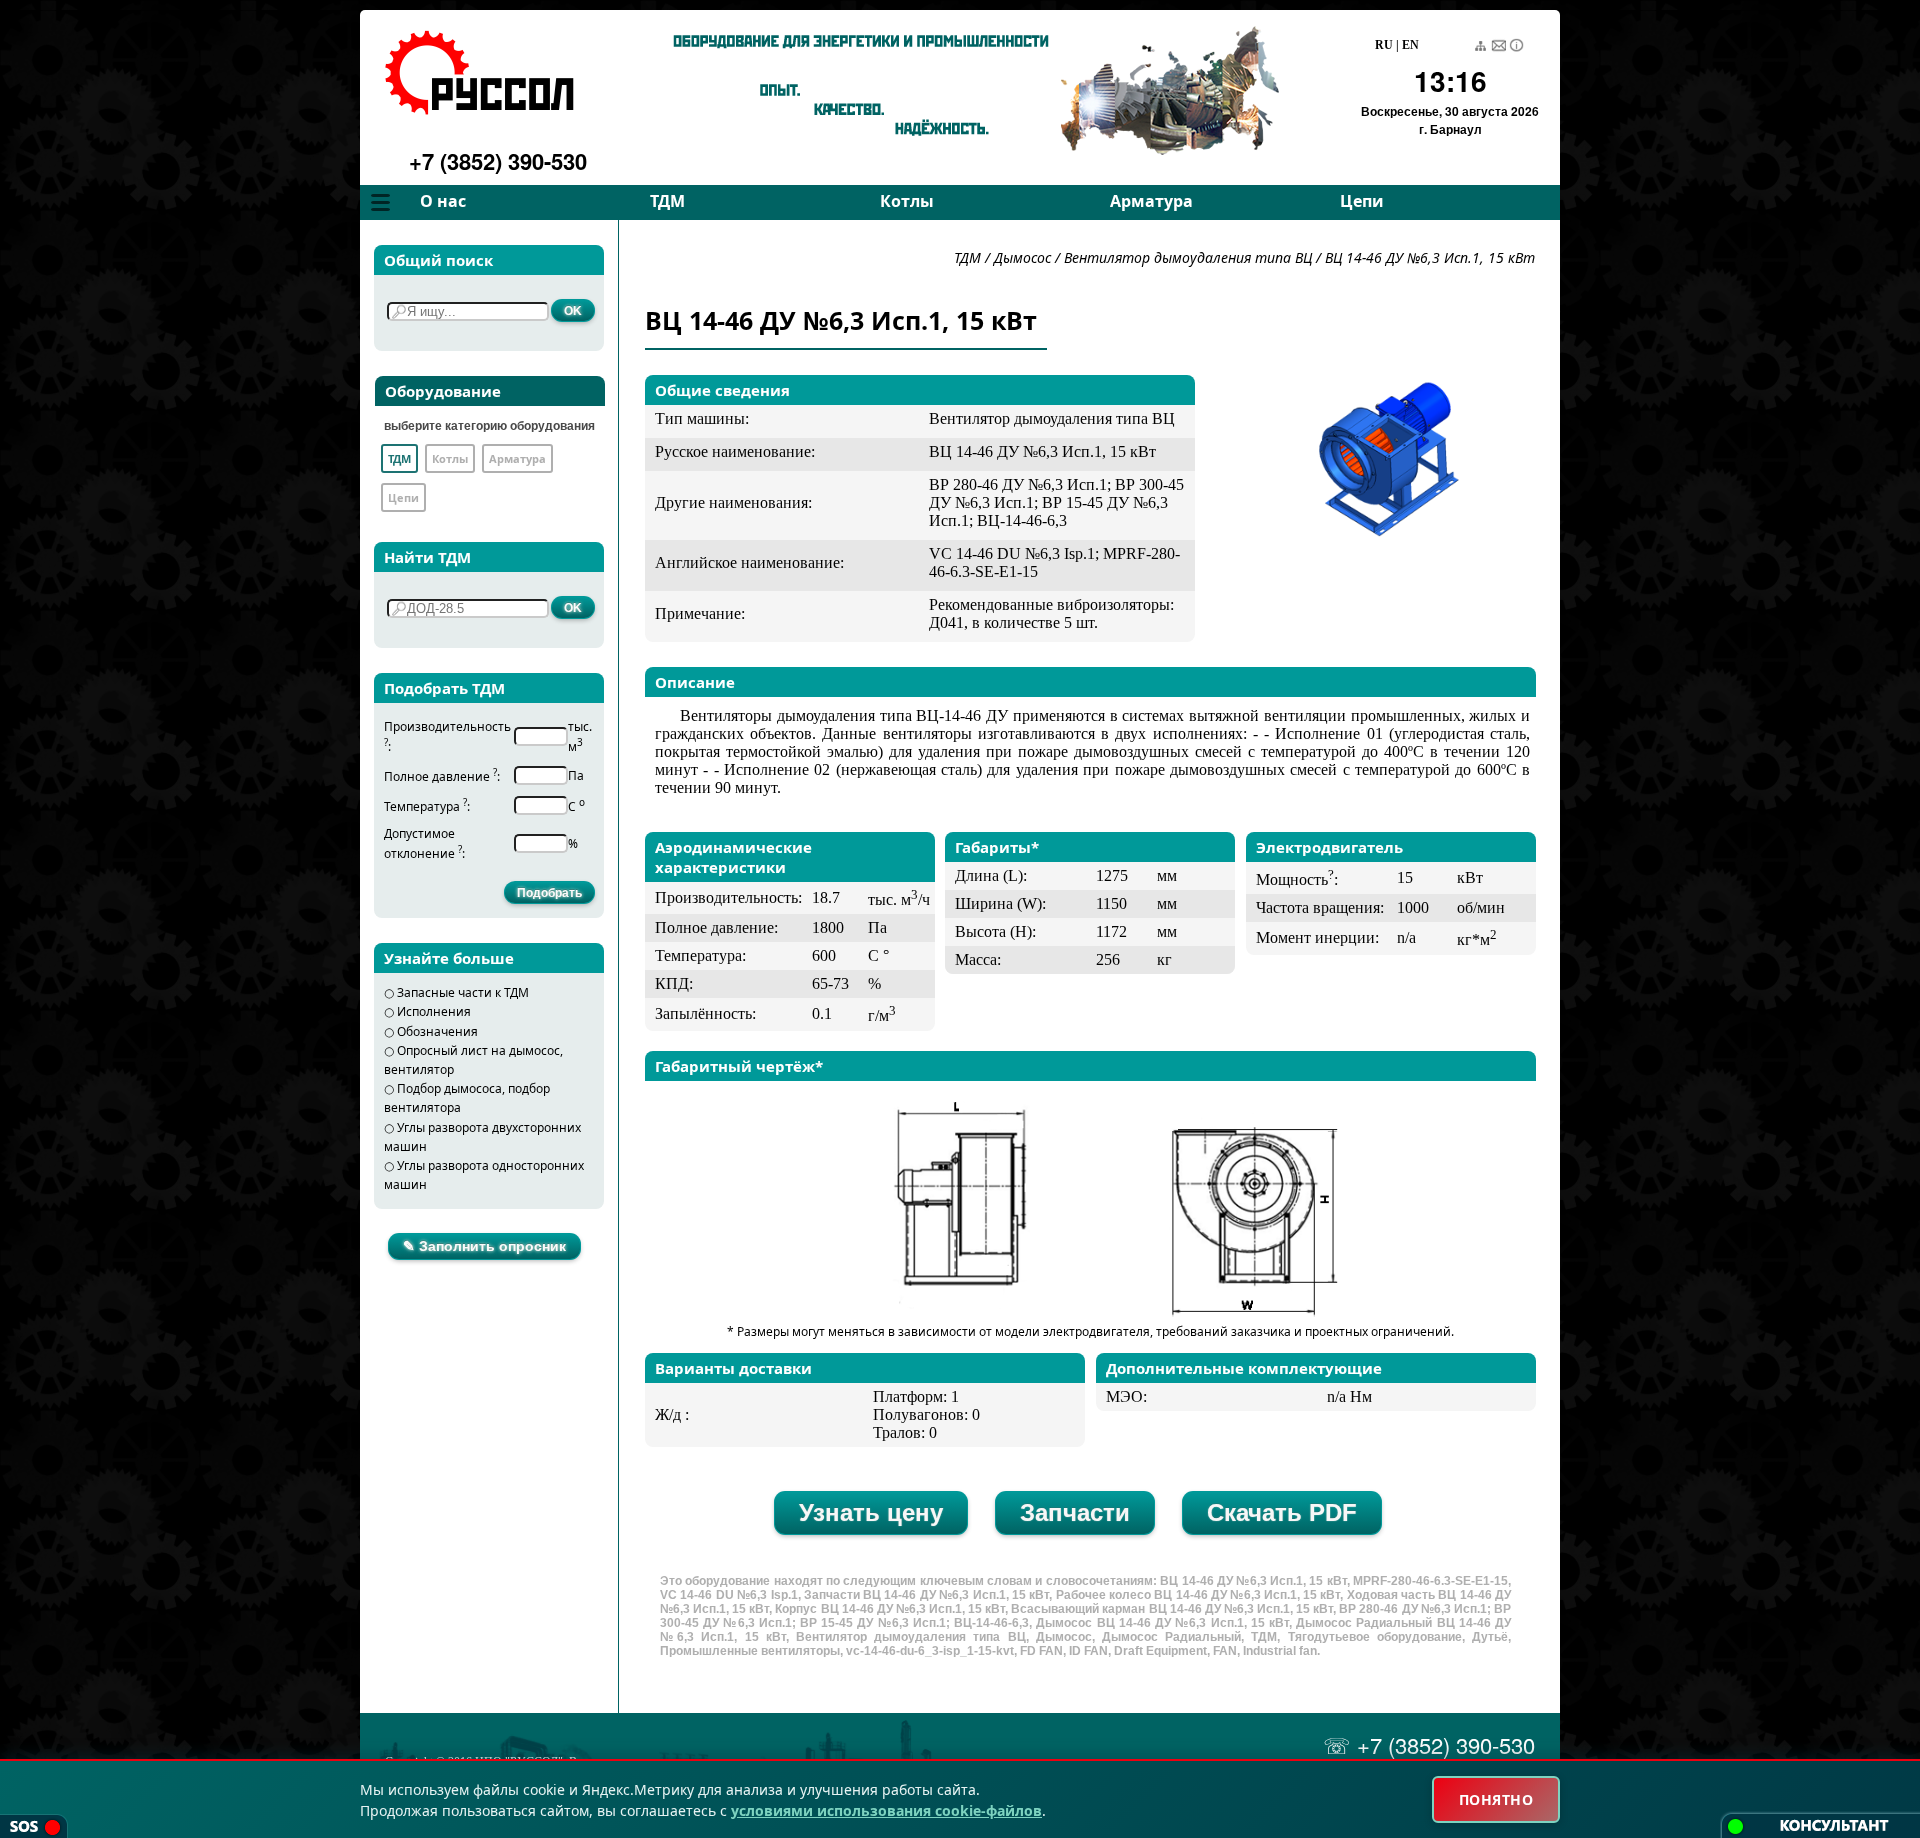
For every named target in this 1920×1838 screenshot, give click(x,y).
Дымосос (1022, 257)
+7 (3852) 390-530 (498, 161)
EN (1410, 45)
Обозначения (437, 1031)
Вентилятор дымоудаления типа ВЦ (1190, 257)
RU (1384, 45)
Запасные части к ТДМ (463, 992)
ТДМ (667, 201)
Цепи (1362, 201)
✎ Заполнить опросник (484, 1246)
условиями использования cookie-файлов (886, 1810)
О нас (443, 201)
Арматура (1151, 201)
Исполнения (434, 1011)
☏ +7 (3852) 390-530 (1429, 1744)
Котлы (907, 201)
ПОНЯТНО (1496, 1799)
